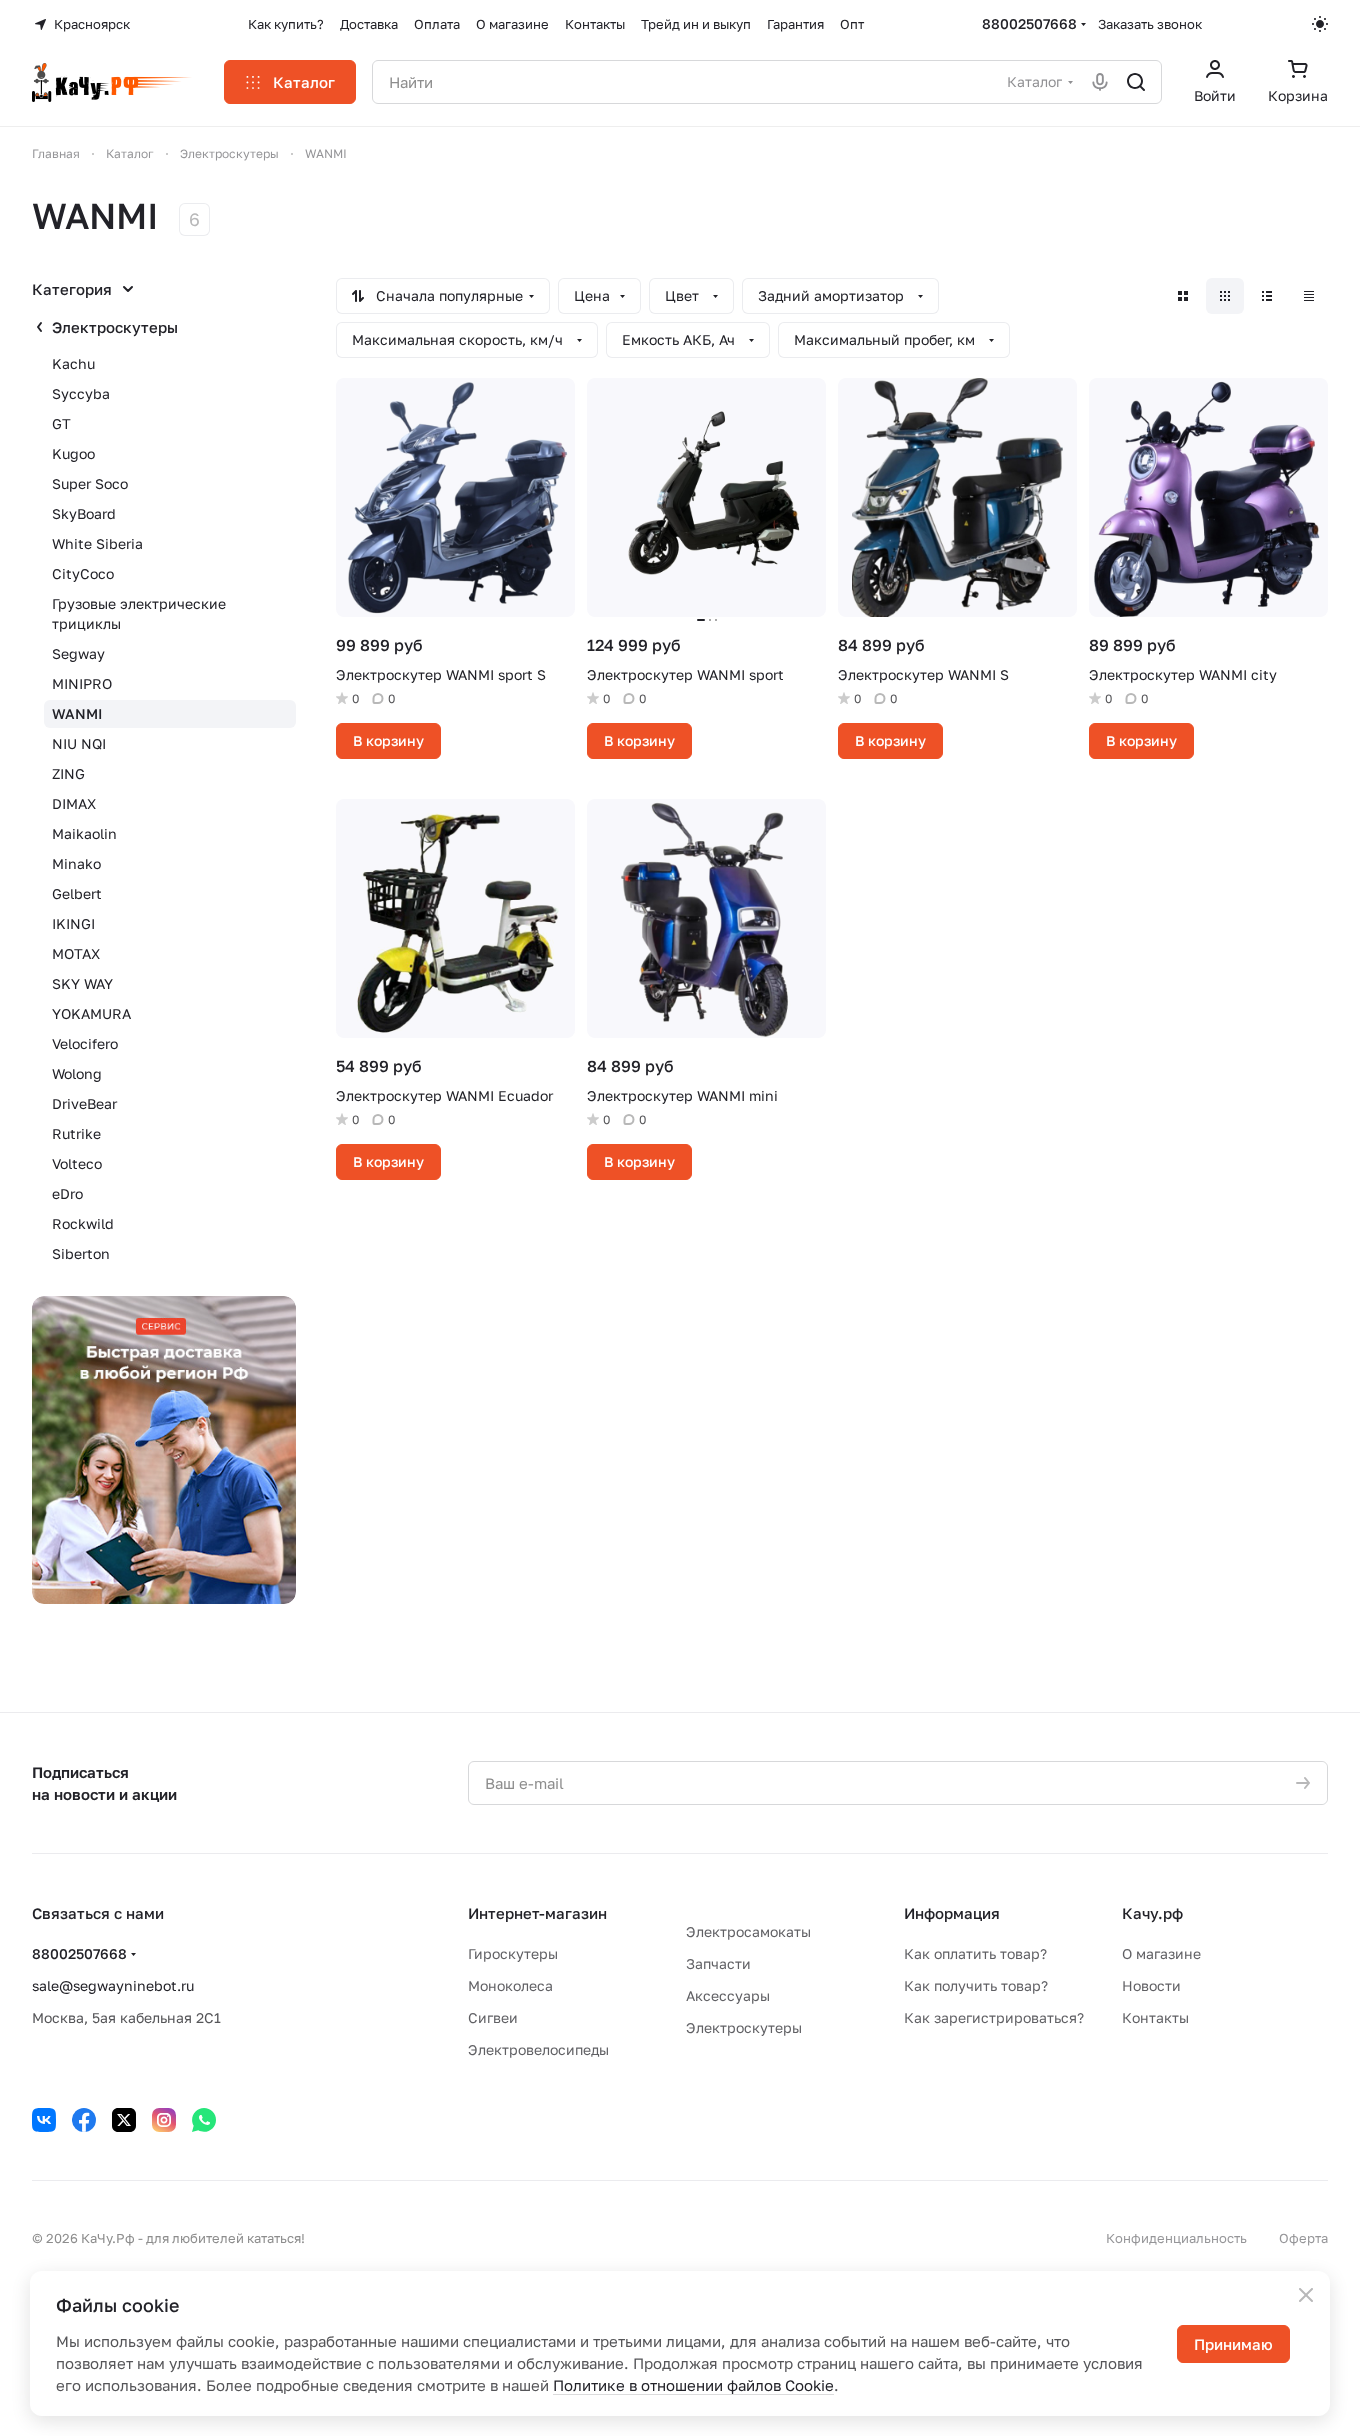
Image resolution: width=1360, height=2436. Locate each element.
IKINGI (73, 923)
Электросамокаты (748, 1931)
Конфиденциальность (1176, 2238)
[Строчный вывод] (1267, 296)
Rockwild (83, 1223)
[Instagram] (164, 2120)
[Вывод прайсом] (1309, 296)
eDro (67, 1193)
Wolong (77, 1073)
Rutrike (76, 1133)
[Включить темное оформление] (1320, 24)
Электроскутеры (115, 327)
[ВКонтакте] (44, 2120)
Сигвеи (493, 2017)
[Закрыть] (1306, 2295)
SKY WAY (82, 983)
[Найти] (1136, 82)
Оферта (1303, 2238)
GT (61, 423)
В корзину (388, 740)
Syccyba (81, 393)
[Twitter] (124, 2120)
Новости (1151, 1985)
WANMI (77, 713)
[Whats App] (204, 2120)
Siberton (81, 1253)
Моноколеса (510, 1985)
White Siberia (97, 543)
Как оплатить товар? (975, 1953)
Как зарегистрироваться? (994, 2017)
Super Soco (90, 483)
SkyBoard (84, 513)
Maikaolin (84, 833)
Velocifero (85, 1043)
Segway (78, 653)
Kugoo (73, 453)
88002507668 (1029, 23)
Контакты (1155, 2017)
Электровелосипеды (538, 2049)
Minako (76, 863)
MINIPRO (82, 683)
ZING (68, 773)
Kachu (73, 363)
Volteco (77, 1163)
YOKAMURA (91, 1013)
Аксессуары (728, 1995)
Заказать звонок (1150, 24)
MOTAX (76, 953)
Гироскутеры (513, 1953)
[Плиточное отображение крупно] (1183, 296)
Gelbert (77, 893)
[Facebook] (84, 2120)
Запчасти (718, 1963)
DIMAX (74, 803)
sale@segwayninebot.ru (113, 1985)
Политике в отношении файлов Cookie (693, 2385)
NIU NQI (79, 743)
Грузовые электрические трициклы (139, 613)
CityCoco (83, 573)
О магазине (1161, 1953)
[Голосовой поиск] (1100, 82)
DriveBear (84, 1103)
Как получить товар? (976, 1985)
